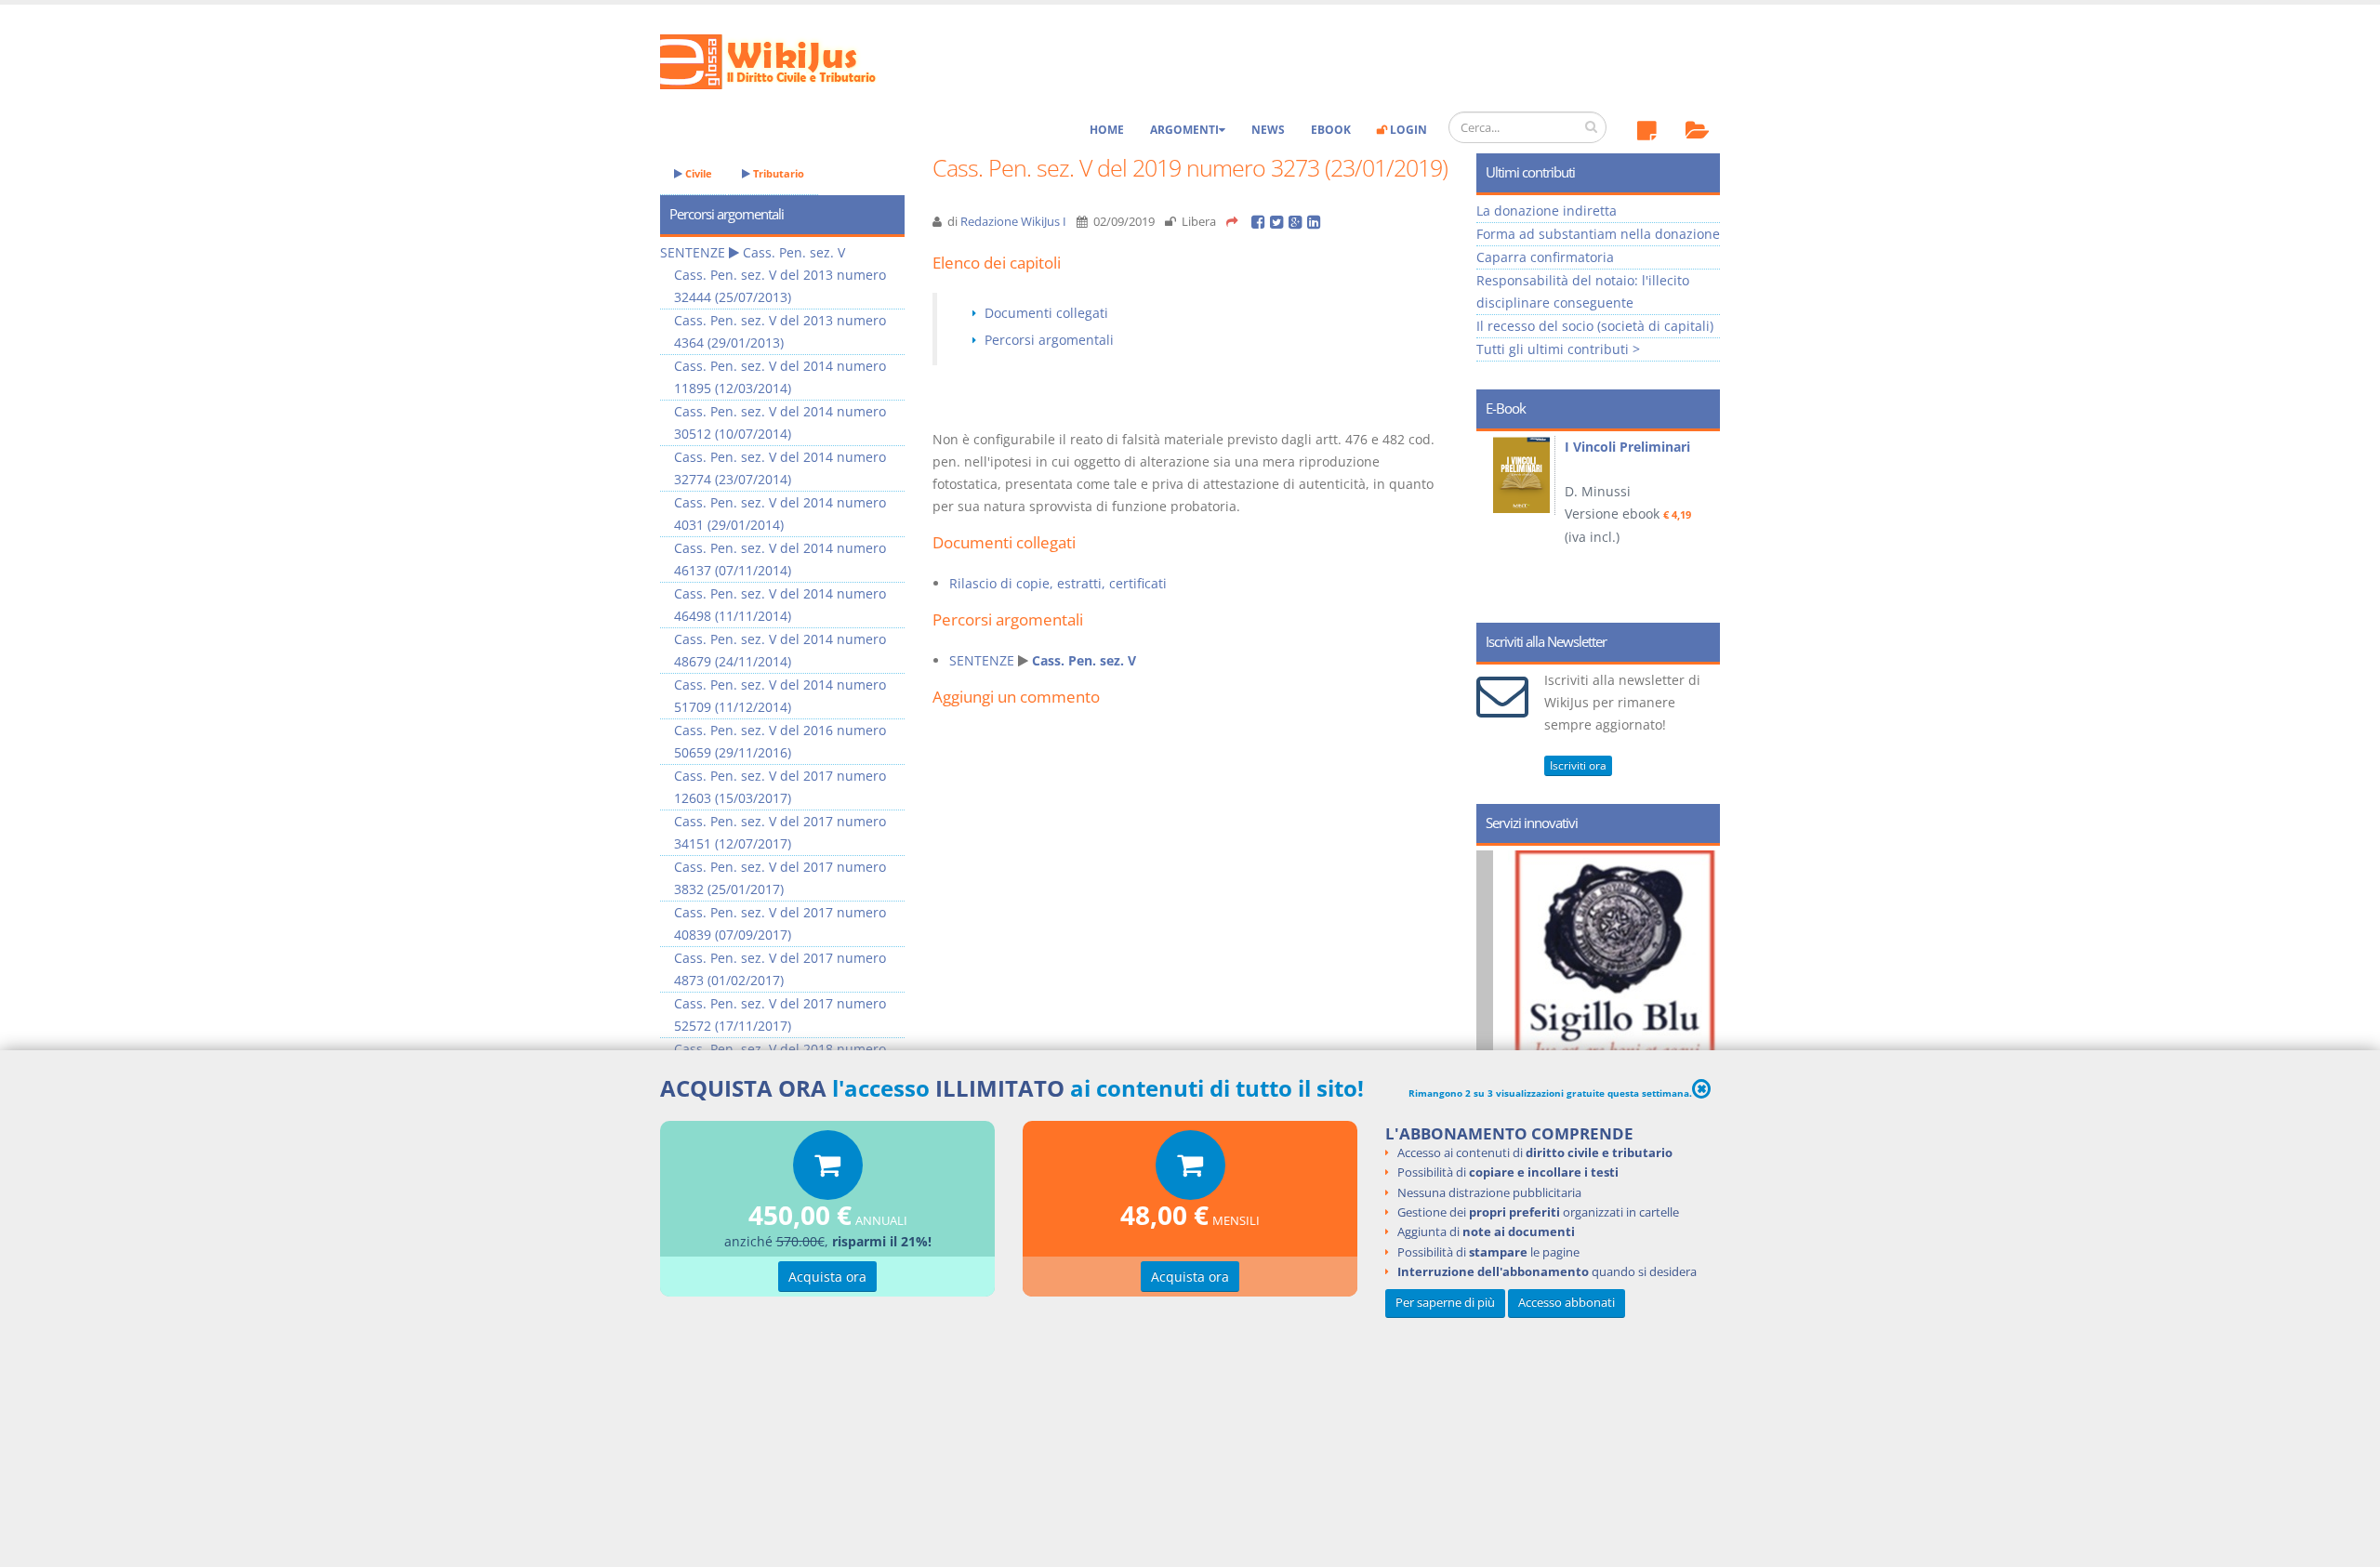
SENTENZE (982, 660)
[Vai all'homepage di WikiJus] (783, 60)
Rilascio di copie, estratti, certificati (1058, 583)
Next (1699, 520)
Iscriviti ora (1578, 765)
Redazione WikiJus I (1013, 222)
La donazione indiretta (1547, 211)
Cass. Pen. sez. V (1084, 660)
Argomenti (1184, 130)
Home (1107, 130)
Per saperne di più (1445, 1303)
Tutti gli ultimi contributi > (1558, 349)
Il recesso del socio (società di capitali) (1595, 326)
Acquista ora (827, 1277)
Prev (1497, 520)
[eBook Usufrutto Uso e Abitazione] (1527, 474)
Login (1407, 130)
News (1268, 130)
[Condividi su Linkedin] (1315, 222)
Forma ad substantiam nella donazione (1598, 234)
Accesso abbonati (1567, 1303)
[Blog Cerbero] (1623, 1013)
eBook (1331, 130)
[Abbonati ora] (828, 1170)
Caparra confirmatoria (1545, 257)
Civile (697, 173)
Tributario (777, 173)
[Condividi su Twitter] (1279, 222)
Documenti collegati (1046, 313)
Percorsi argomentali (1049, 340)
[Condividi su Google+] (1298, 222)
